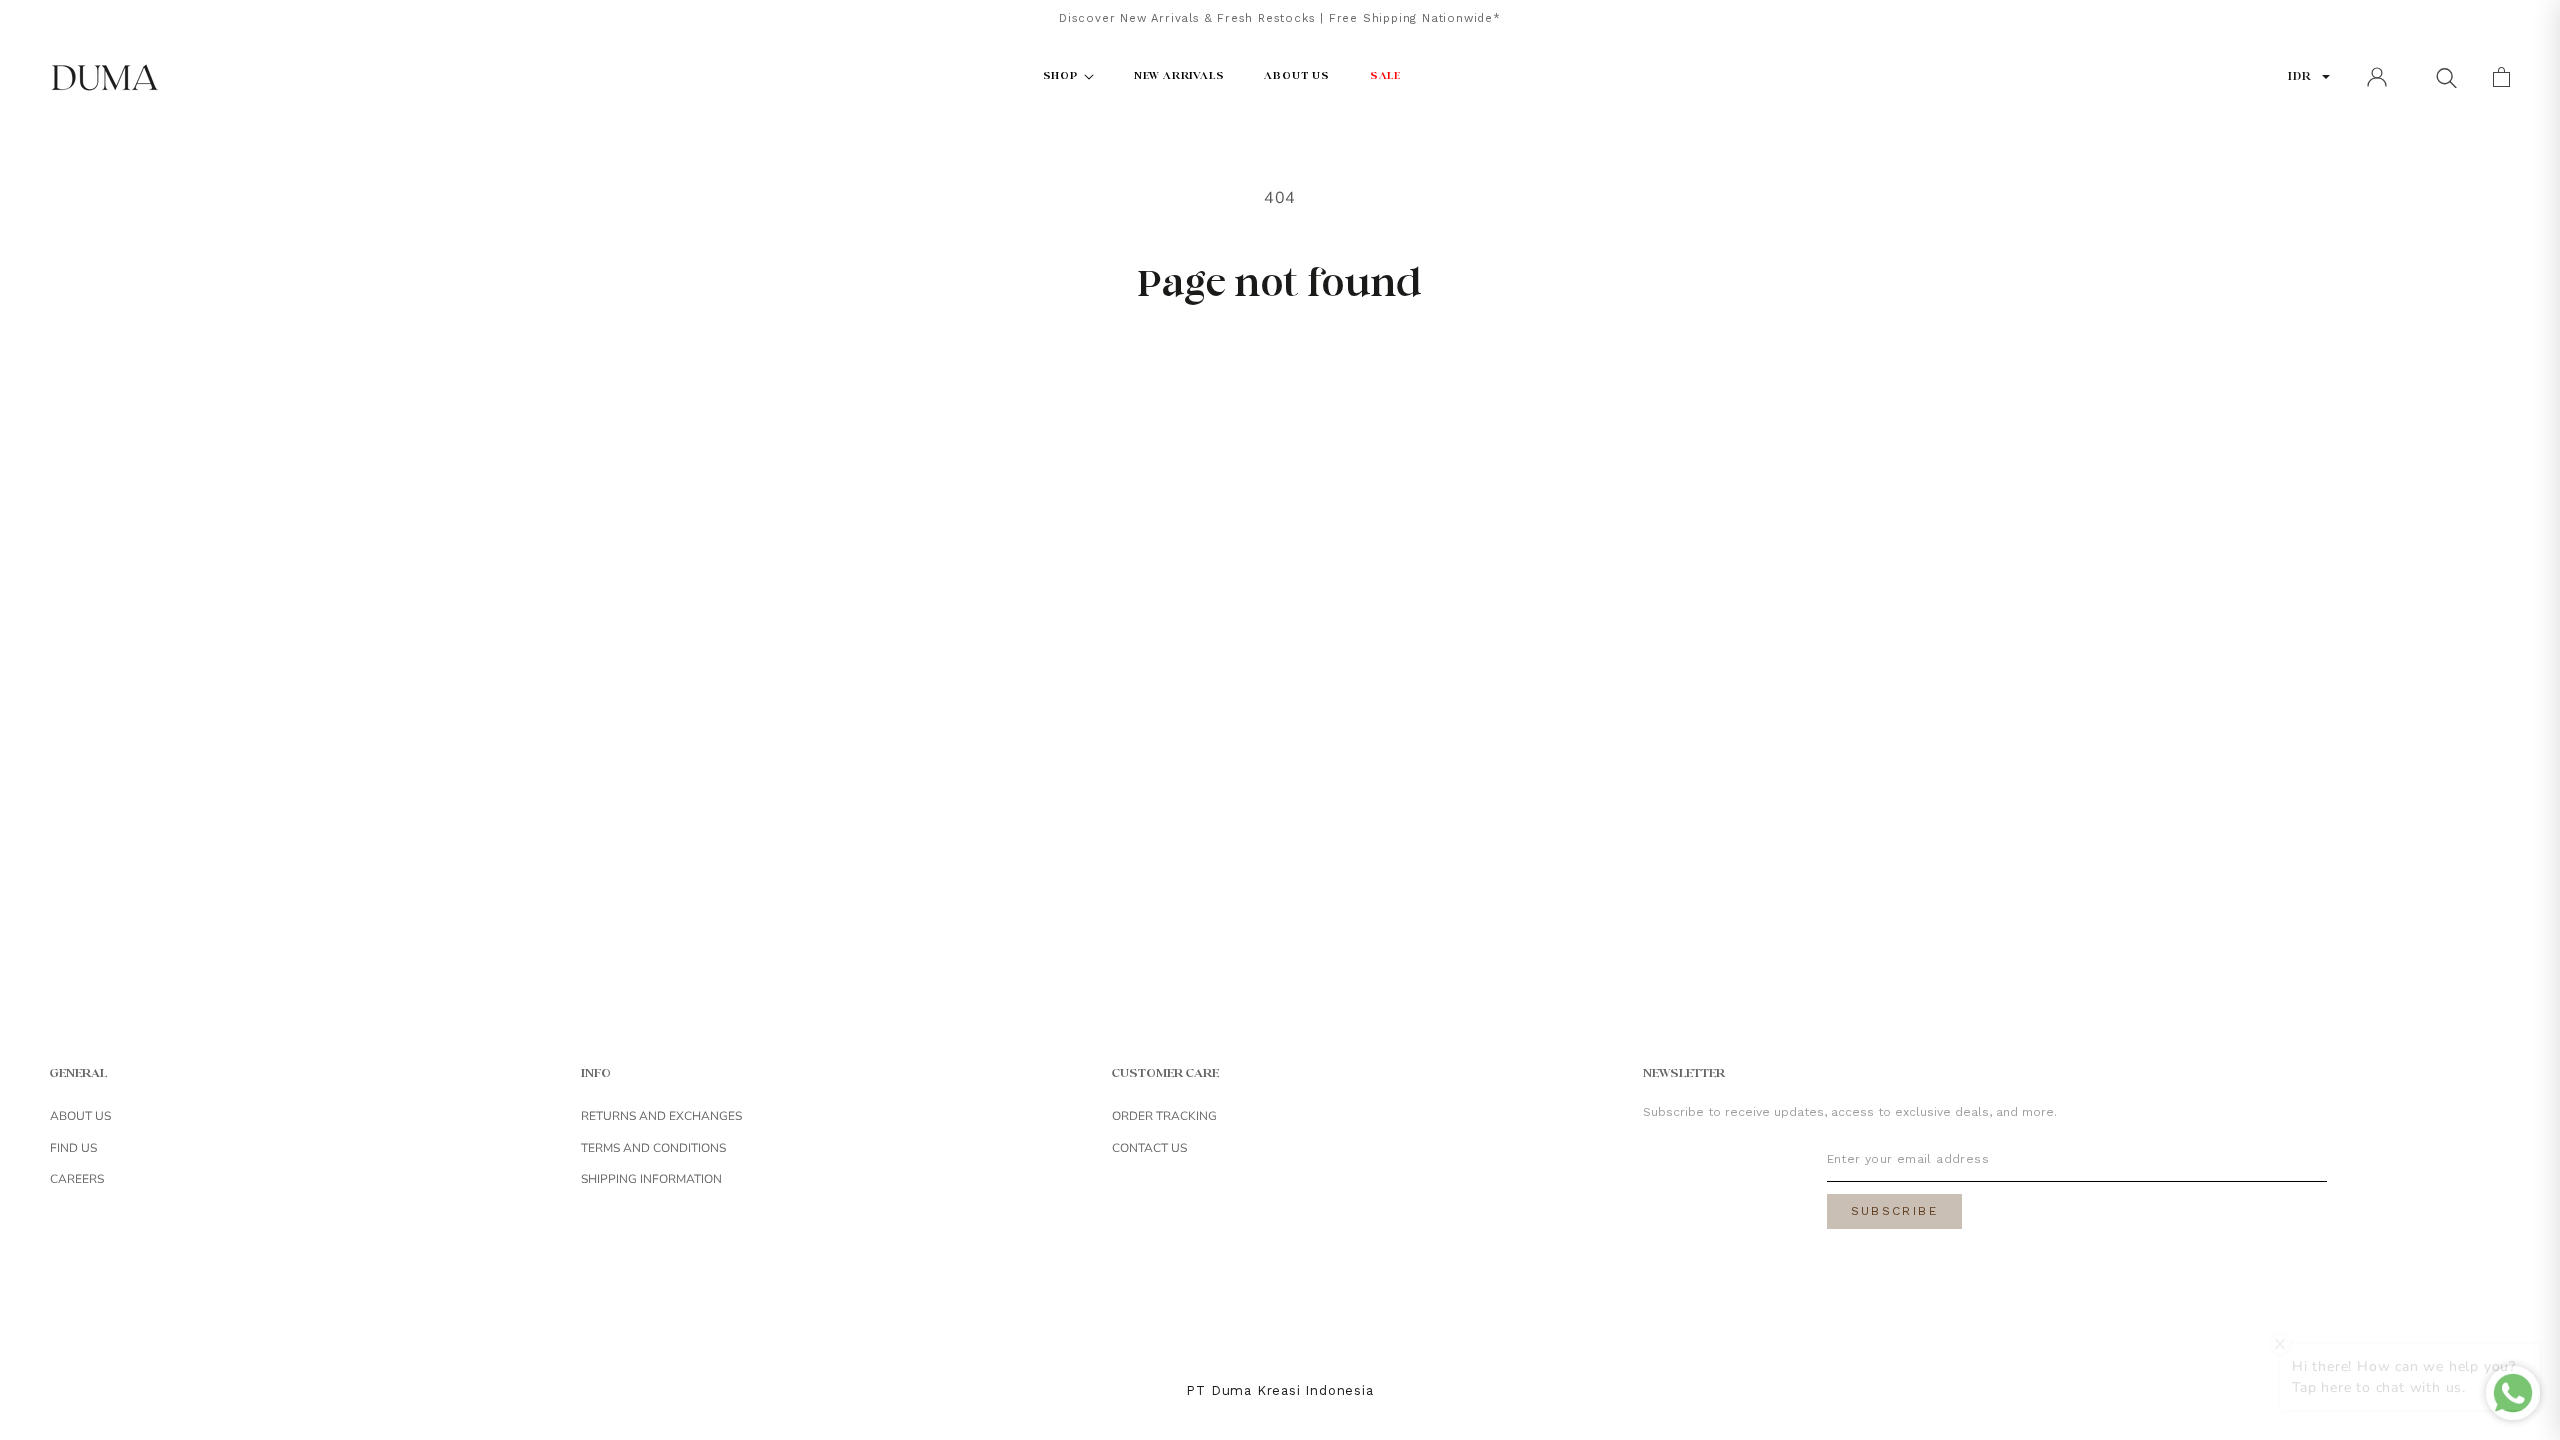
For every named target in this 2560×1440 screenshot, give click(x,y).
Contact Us (1149, 1148)
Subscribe (1895, 1211)
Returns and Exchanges (661, 1116)
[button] (2446, 77)
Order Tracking (1164, 1116)
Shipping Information (651, 1179)
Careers (77, 1179)
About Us (80, 1116)
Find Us (73, 1148)
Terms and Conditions (653, 1148)
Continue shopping (1280, 372)
